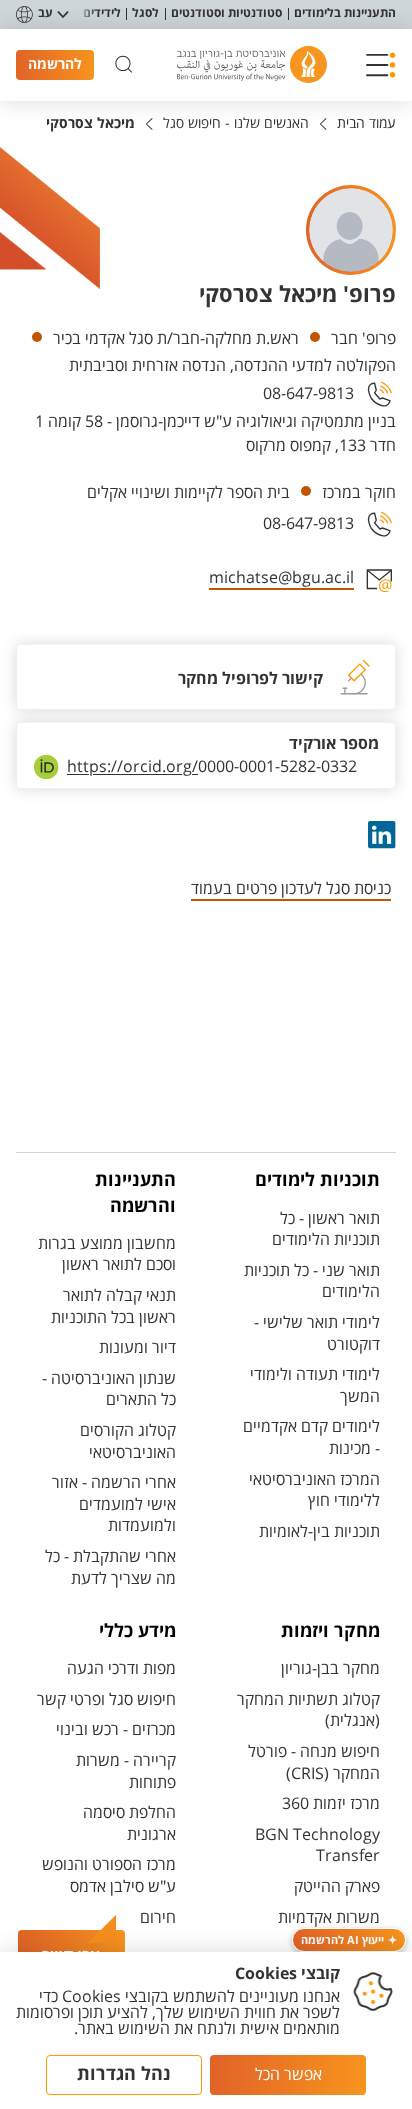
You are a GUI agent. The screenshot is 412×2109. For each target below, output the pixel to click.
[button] (381, 65)
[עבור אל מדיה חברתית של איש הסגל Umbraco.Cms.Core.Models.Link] (379, 835)
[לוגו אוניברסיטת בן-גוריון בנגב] (252, 64)
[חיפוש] (124, 65)
